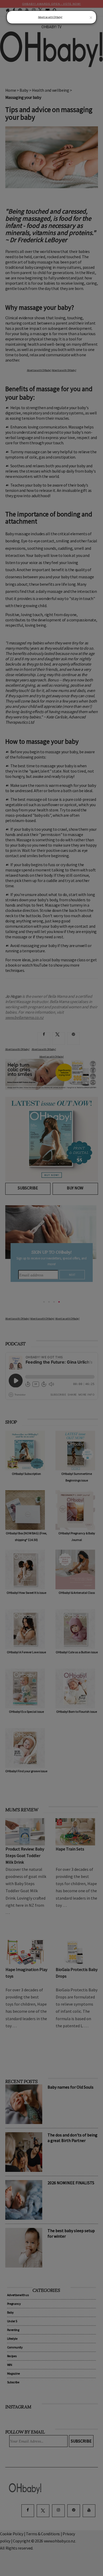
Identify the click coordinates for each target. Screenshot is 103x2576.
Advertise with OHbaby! (50, 17)
